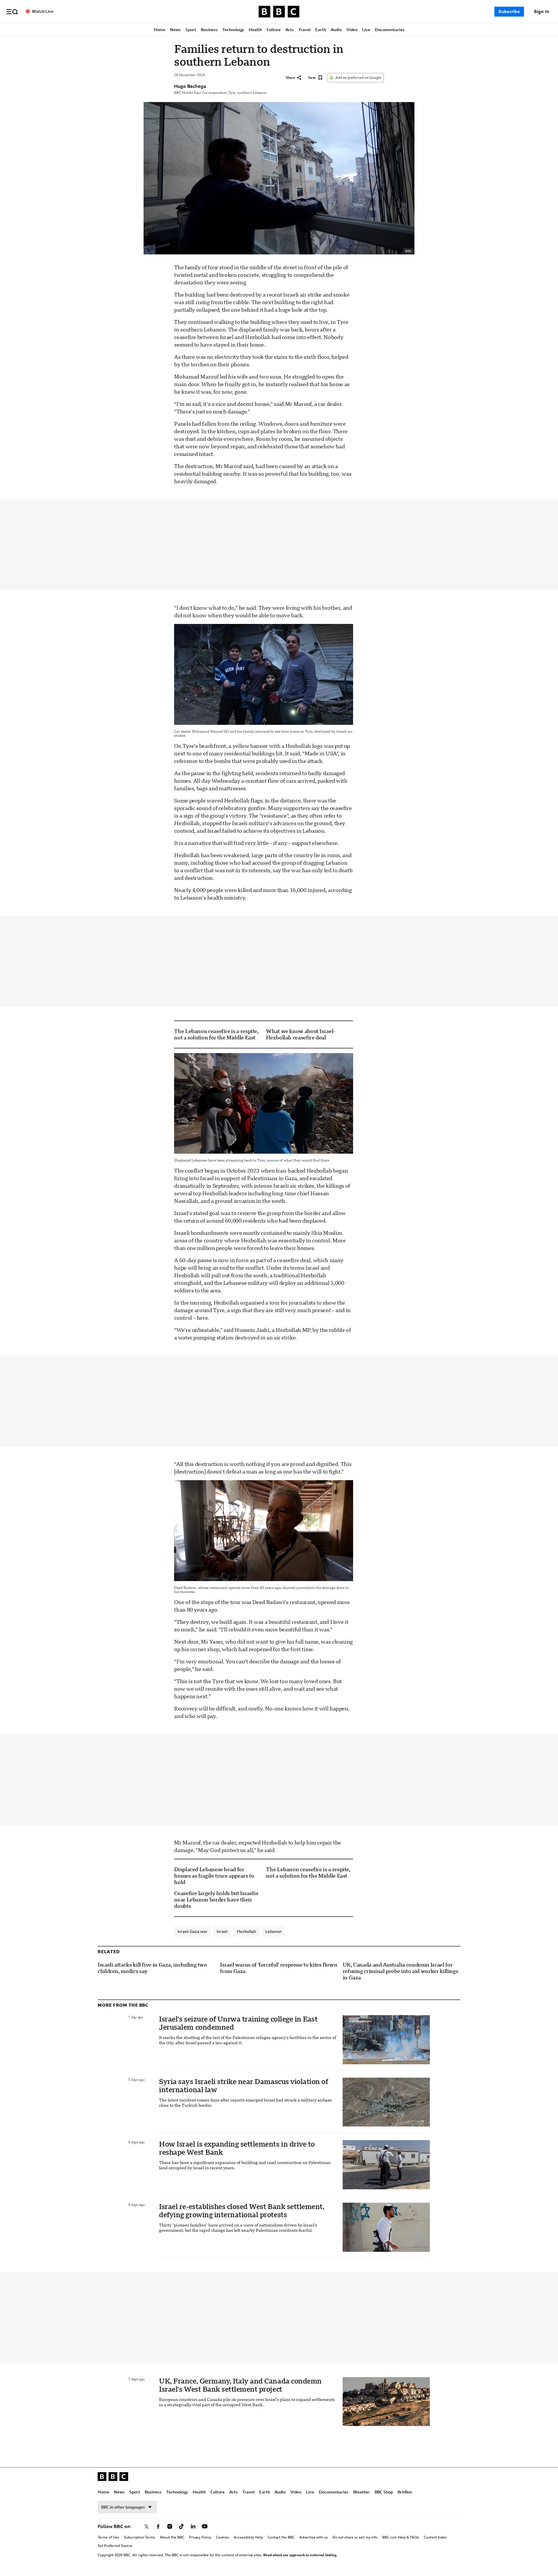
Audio (336, 30)
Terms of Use (108, 2537)
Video (352, 30)
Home (160, 30)
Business (209, 30)
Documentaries (390, 30)
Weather (362, 2492)
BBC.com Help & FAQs (401, 2537)
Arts (290, 30)
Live (366, 30)
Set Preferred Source (115, 2546)
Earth (321, 30)
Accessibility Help (248, 2537)
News (175, 30)
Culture (274, 30)
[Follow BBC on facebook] (158, 2527)
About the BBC (172, 2537)
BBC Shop (384, 2492)
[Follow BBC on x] (146, 2527)
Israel (222, 1931)
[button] (12, 12)
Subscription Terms (139, 2537)
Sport (191, 30)
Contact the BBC (281, 2537)
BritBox (405, 2492)
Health (255, 30)
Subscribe (509, 11)
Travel (305, 30)
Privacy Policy (200, 2537)
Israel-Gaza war (193, 1931)
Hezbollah (246, 1931)
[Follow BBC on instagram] (170, 2527)
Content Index (435, 2537)
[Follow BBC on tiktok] (181, 2527)
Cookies (222, 2537)
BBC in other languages (123, 2507)
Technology (233, 30)
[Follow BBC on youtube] (205, 2527)
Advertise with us (314, 2537)
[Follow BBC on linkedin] (193, 2527)
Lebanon (273, 1931)
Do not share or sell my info (355, 2537)
